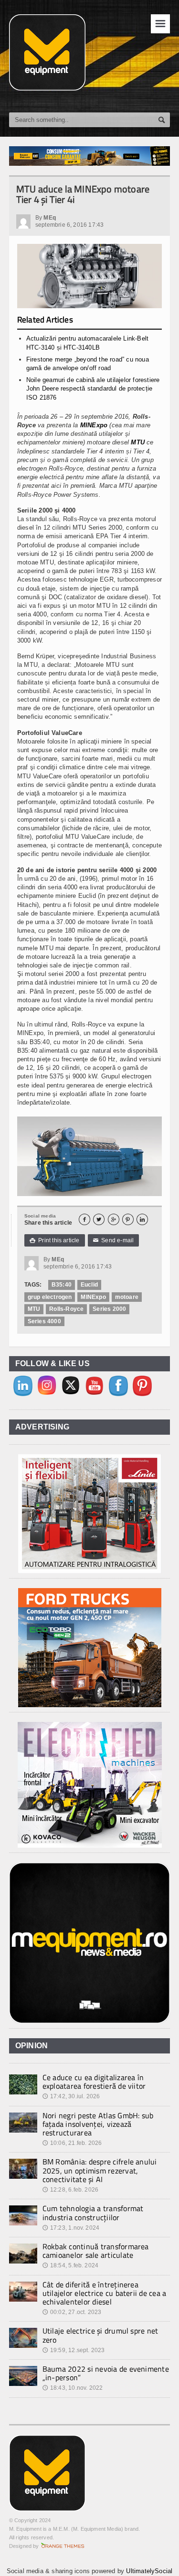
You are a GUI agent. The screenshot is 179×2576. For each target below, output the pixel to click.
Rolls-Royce (66, 1309)
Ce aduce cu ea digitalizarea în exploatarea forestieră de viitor (94, 2082)
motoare (127, 1297)
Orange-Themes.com (63, 2546)
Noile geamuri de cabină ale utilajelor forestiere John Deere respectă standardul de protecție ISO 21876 (93, 388)
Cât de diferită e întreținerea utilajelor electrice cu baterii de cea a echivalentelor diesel (105, 2293)
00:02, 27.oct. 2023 (72, 2312)
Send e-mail (114, 1240)
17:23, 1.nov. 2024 (71, 2228)
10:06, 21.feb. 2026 (72, 2143)
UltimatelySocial (149, 2571)
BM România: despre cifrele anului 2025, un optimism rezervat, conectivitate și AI (100, 2170)
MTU (138, 442)
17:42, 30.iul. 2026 (71, 2096)
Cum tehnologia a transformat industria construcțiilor (93, 2213)
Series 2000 (109, 1309)
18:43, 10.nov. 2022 (73, 2388)
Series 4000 (44, 1321)
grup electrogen (50, 1297)
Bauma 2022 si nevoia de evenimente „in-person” (106, 2373)
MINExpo (94, 425)
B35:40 (62, 1285)
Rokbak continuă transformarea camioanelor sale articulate (96, 2251)
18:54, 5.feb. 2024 (70, 2265)
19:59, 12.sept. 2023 (74, 2350)
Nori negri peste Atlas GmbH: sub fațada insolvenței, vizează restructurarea (98, 2124)
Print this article (55, 1240)
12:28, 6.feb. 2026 (70, 2190)
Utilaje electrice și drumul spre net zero (100, 2335)
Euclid (89, 1285)
